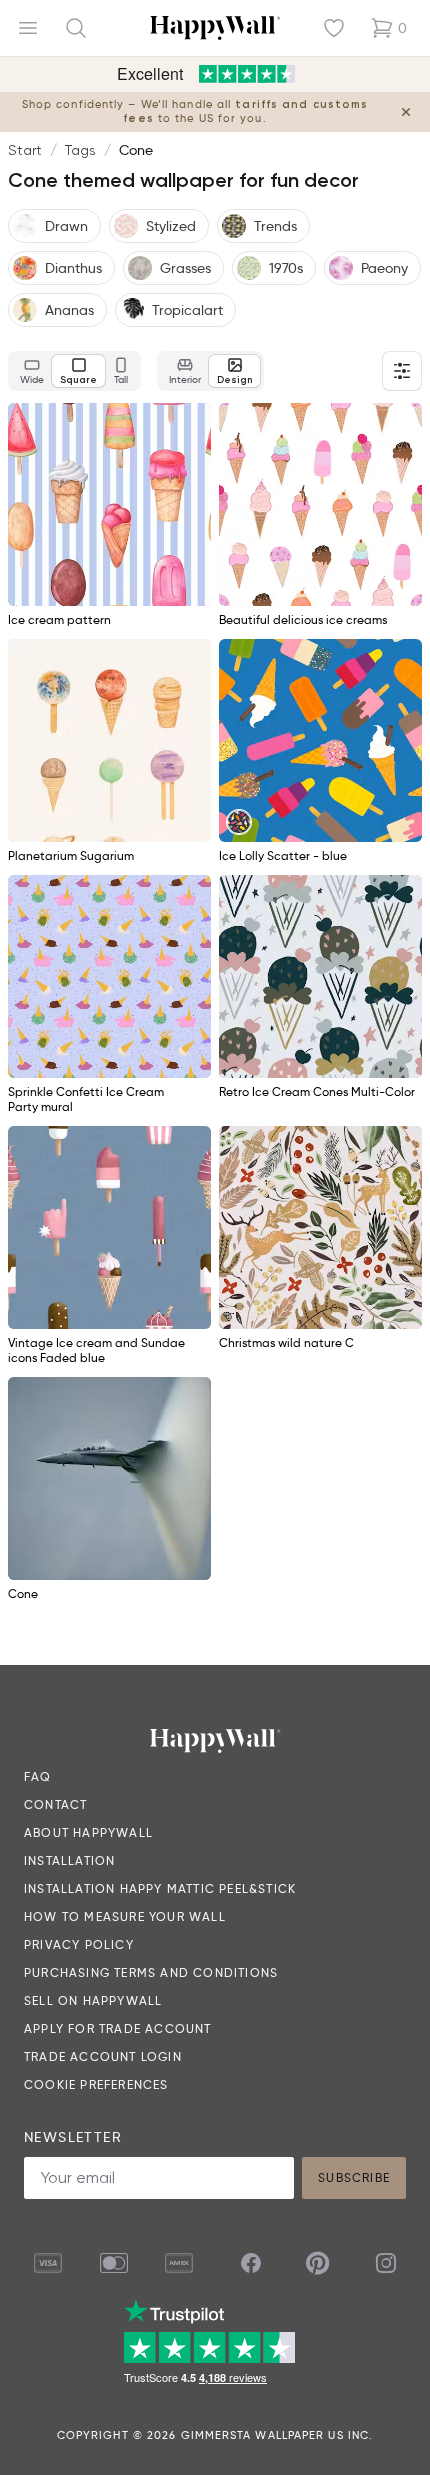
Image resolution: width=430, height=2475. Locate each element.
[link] (239, 822)
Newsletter (73, 2137)
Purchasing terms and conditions (151, 1972)
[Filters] (402, 371)
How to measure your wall (125, 1916)
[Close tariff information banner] (406, 112)
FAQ (38, 1776)
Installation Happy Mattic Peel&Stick (160, 1888)
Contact (55, 1804)
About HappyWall (88, 1832)
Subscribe (354, 2177)
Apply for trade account (118, 2028)
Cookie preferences (96, 2084)
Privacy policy (79, 1944)
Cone (136, 150)
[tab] (32, 371)
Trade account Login (103, 2056)
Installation (69, 1860)
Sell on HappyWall (93, 2000)
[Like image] (189, 425)
